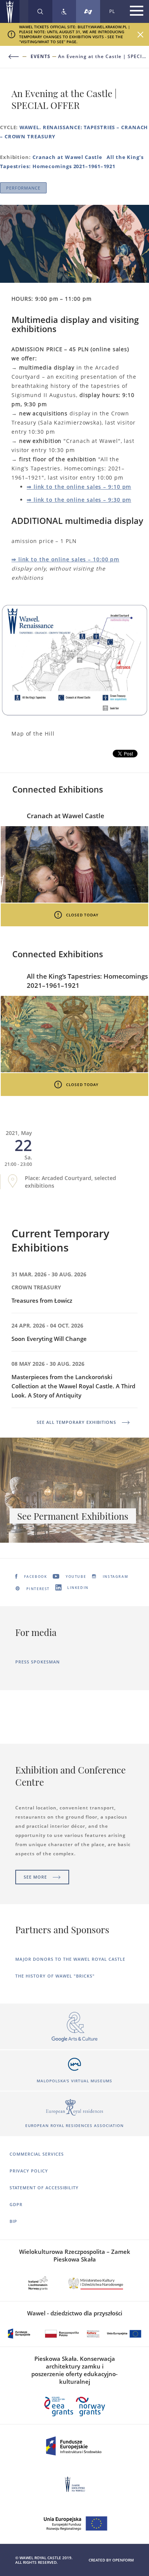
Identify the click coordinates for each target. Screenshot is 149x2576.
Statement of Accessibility (44, 2188)
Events (40, 57)
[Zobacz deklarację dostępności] (64, 11)
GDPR (16, 2204)
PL (112, 11)
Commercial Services (37, 2154)
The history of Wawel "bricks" (55, 1976)
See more (35, 1877)
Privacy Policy (29, 2171)
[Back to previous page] (18, 57)
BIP (13, 2221)
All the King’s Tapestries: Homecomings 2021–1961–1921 (87, 981)
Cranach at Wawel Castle (67, 157)
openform (123, 2560)
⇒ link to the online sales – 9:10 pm (79, 487)
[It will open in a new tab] (74, 2027)
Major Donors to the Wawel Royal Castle (70, 1959)
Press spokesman (38, 1662)
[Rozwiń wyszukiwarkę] (40, 11)
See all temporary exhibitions (76, 1422)
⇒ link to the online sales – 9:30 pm (79, 500)
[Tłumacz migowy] (88, 11)
